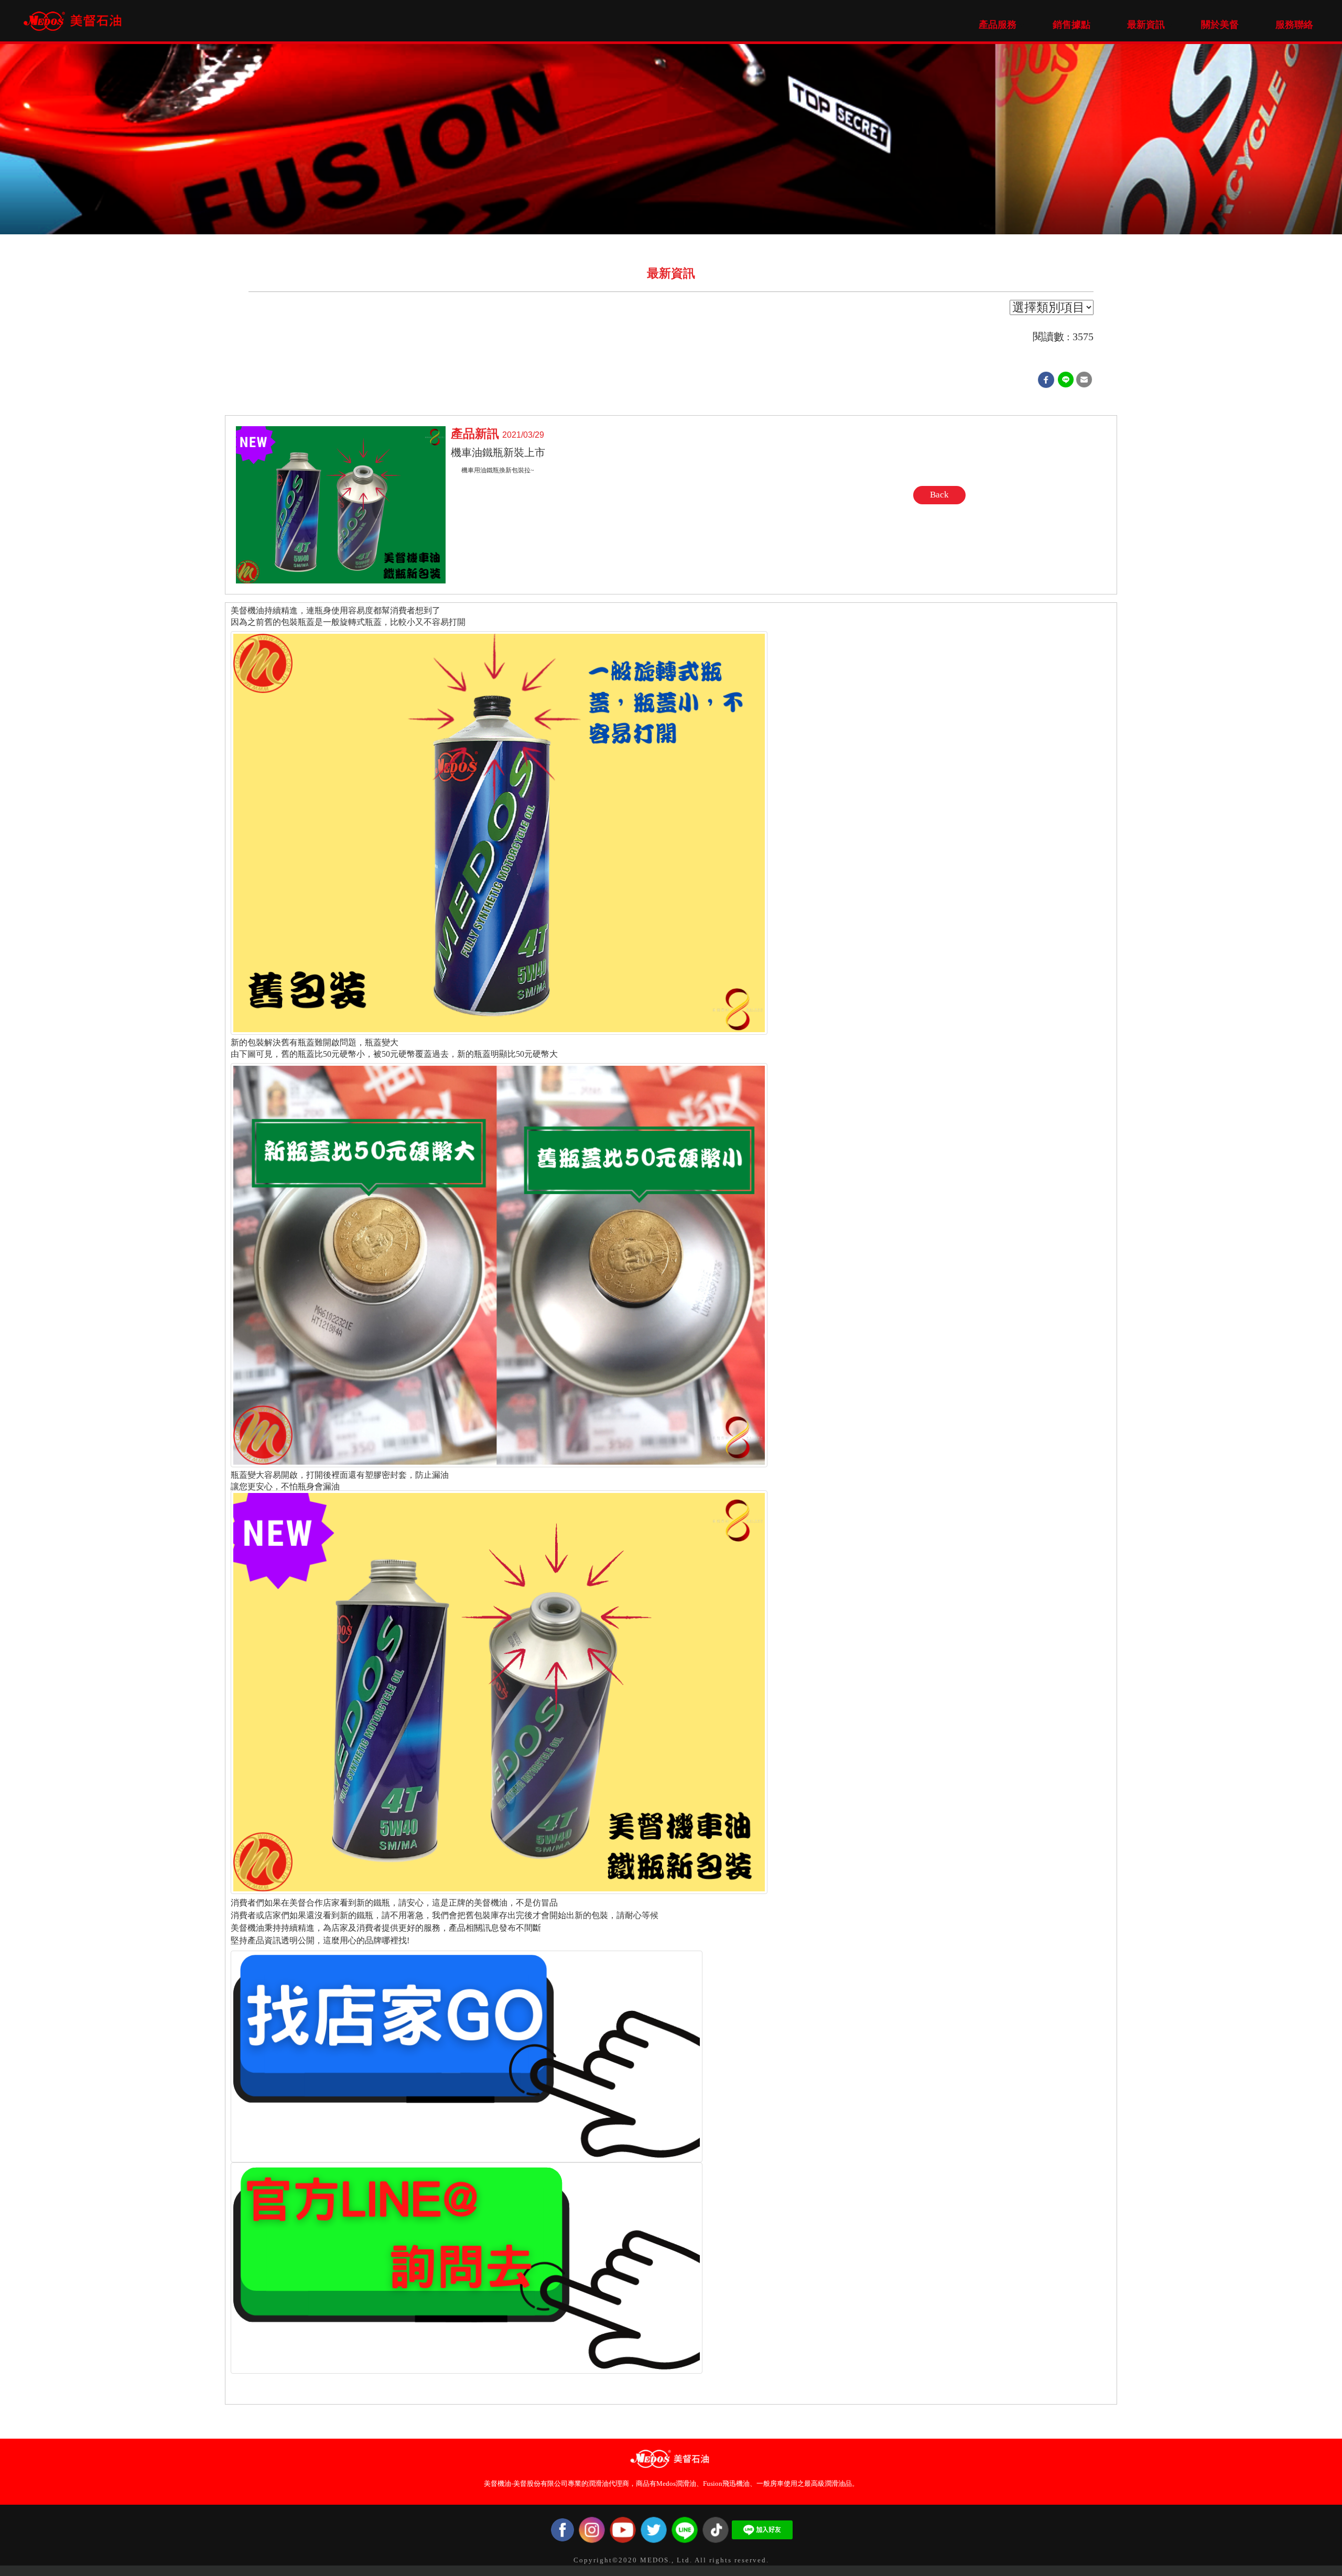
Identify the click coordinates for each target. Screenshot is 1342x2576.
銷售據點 (1072, 25)
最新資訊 (1146, 25)
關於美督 (1220, 25)
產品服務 (998, 25)
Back (939, 495)
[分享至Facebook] (1046, 379)
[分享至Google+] (1066, 379)
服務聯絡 (1294, 25)
